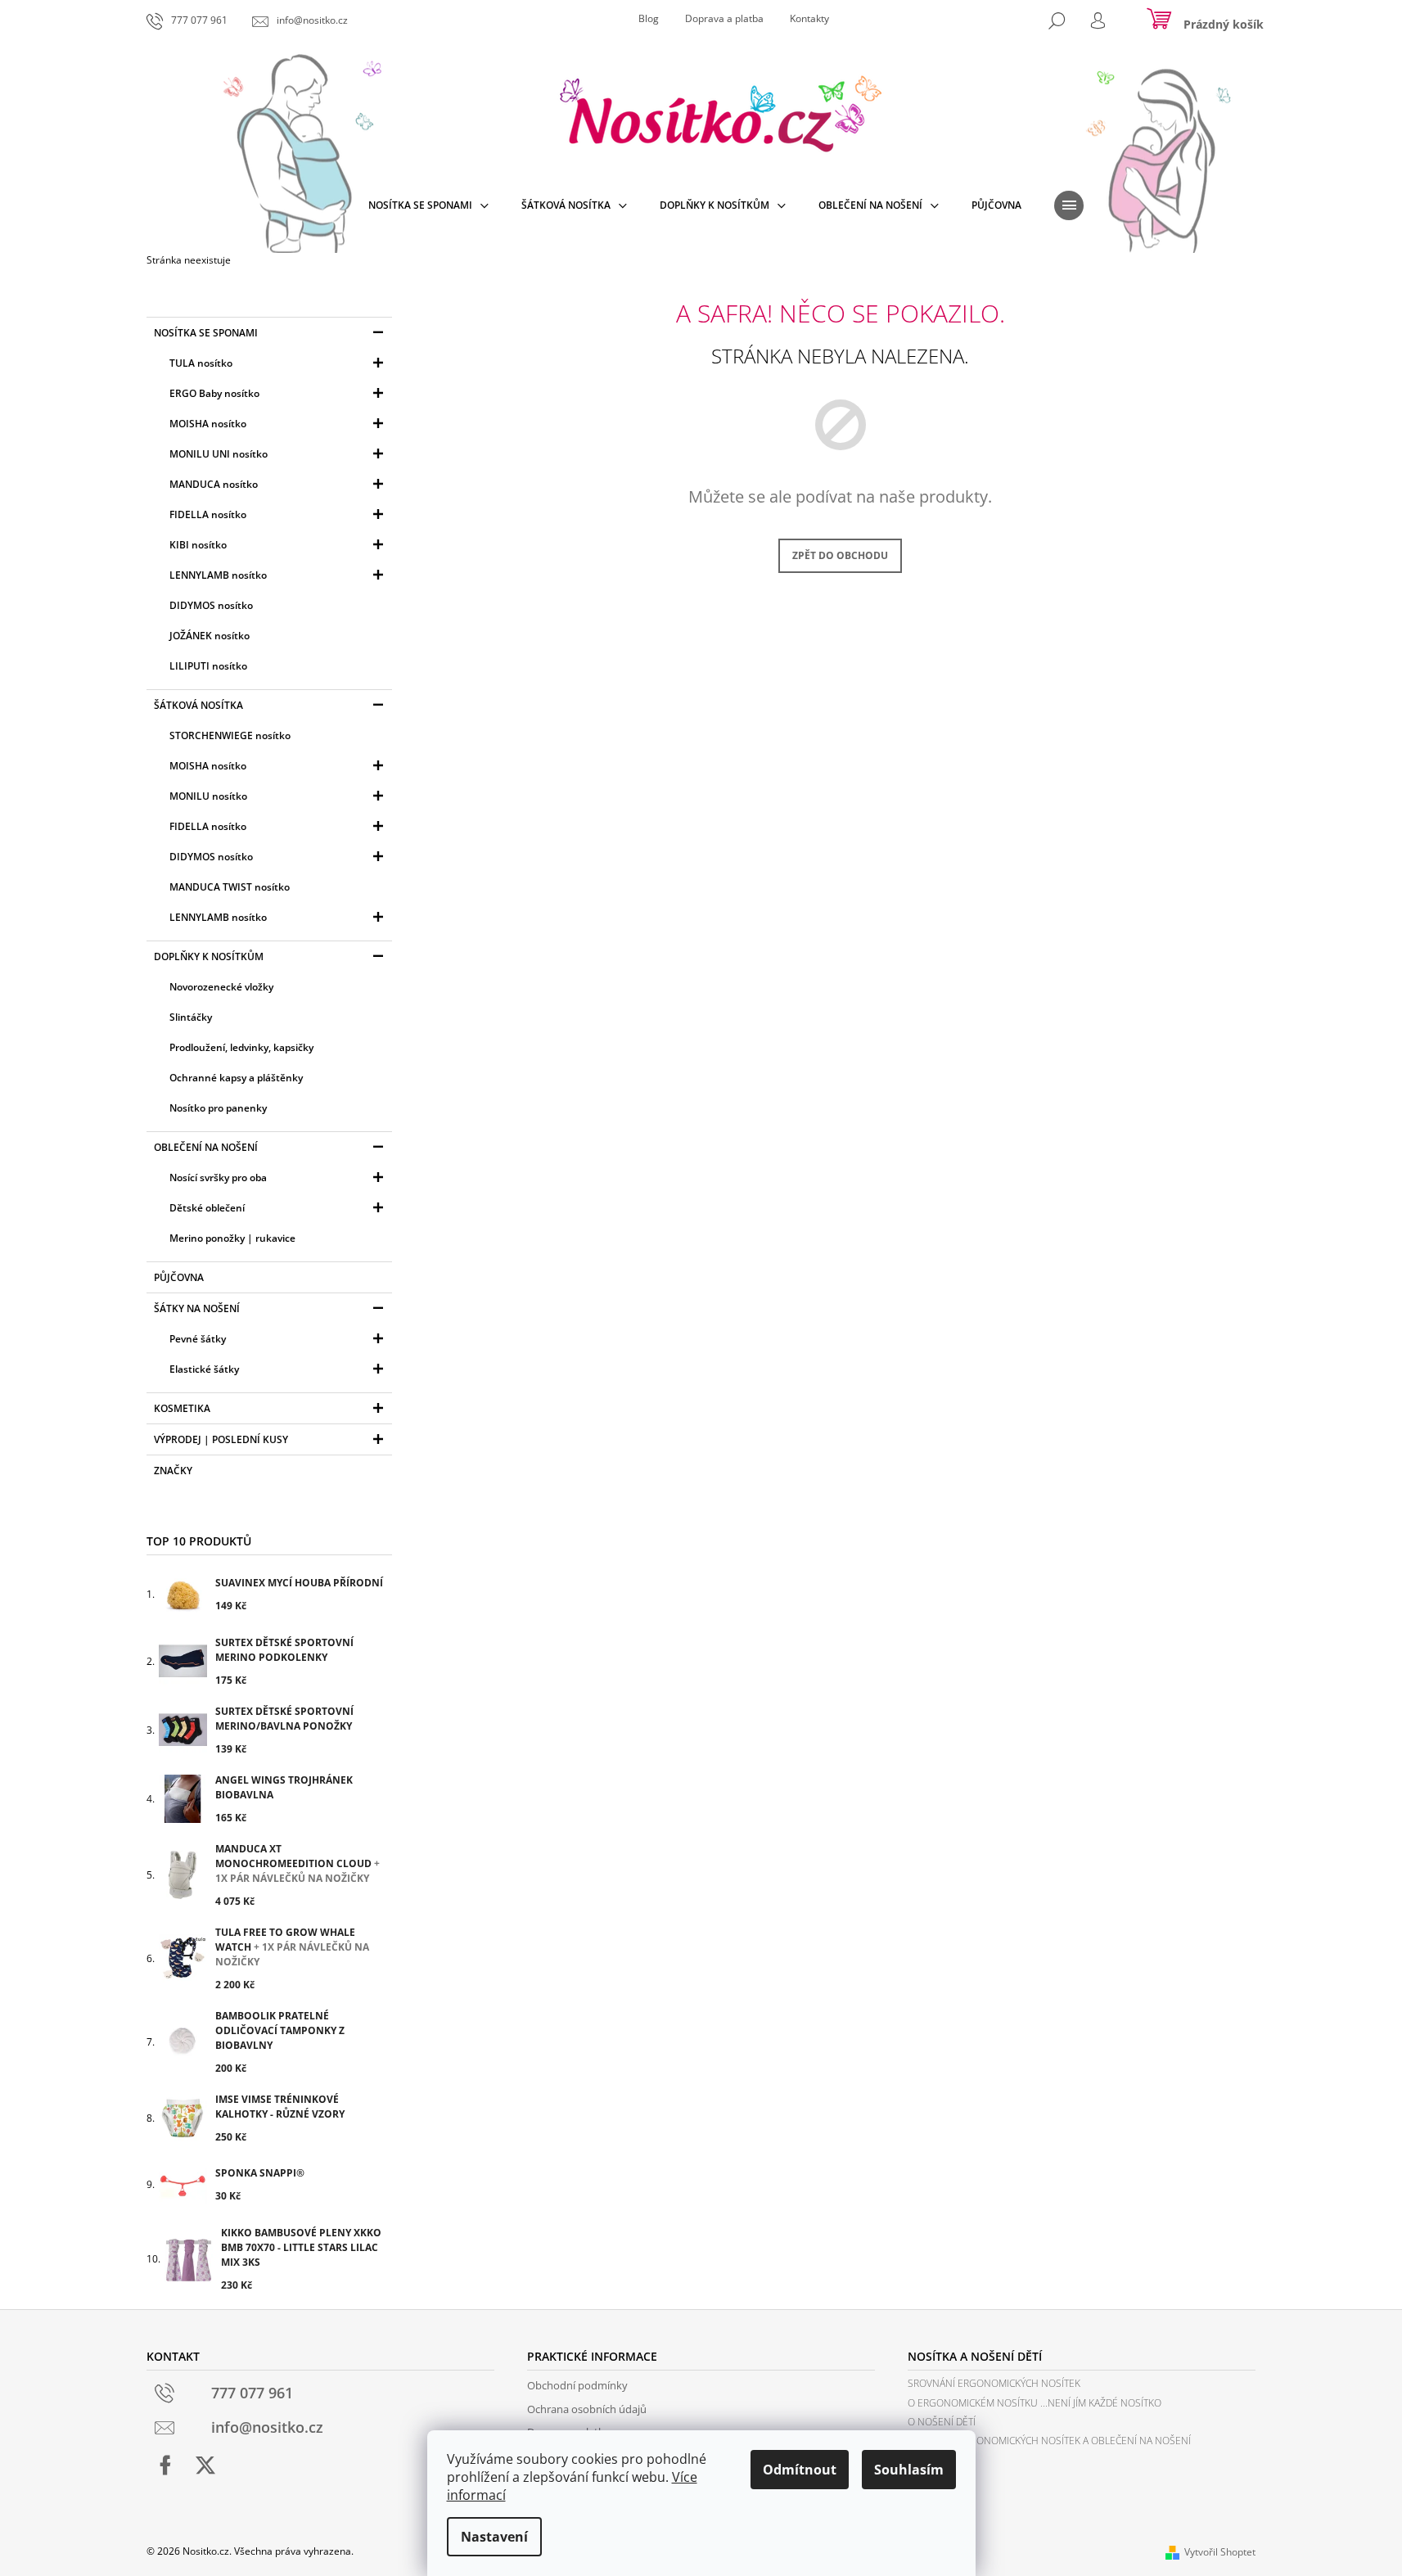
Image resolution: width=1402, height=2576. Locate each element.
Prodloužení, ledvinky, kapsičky (241, 1047)
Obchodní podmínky (577, 2385)
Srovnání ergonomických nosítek (994, 2383)
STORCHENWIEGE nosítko (230, 735)
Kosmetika (182, 1408)
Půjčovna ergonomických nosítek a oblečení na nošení (1049, 2441)
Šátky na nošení (197, 1308)
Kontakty (809, 18)
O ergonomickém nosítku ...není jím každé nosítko (1035, 2403)
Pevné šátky (198, 1339)
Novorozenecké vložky (221, 987)
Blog (649, 18)
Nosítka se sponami (206, 333)
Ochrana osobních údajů (587, 2409)
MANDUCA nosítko (214, 484)
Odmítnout (800, 2470)
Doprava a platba (724, 18)
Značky (173, 1471)
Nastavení (494, 2537)
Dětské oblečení (207, 1208)
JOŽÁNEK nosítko (210, 636)
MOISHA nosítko (208, 424)
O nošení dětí (942, 2422)
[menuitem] (428, 205)
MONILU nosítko (208, 796)
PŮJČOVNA (179, 1277)
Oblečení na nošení (206, 1147)
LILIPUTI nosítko (208, 666)
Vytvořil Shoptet (1220, 2552)
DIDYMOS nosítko (211, 605)
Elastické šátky (204, 1369)
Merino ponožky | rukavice (232, 1238)
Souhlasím (909, 2470)
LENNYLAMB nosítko (218, 575)
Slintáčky (191, 1017)
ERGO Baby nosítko (214, 393)
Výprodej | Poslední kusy (221, 1439)
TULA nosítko (201, 363)
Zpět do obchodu (840, 555)
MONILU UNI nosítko (219, 454)
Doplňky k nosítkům (209, 956)
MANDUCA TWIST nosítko (230, 887)
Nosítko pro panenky (218, 1108)
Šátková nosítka (198, 705)
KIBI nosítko (198, 545)
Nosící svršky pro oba (218, 1177)
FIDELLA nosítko (208, 514)
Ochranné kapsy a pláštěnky (236, 1078)
